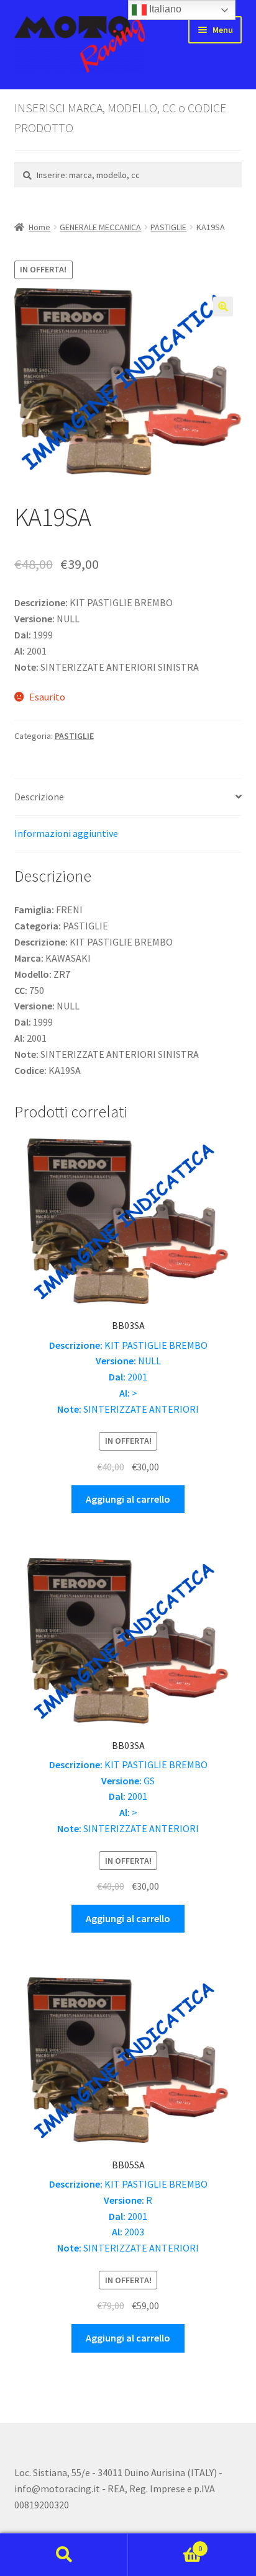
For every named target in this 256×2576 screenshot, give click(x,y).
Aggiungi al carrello (128, 1499)
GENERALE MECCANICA (100, 227)
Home (39, 227)
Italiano (164, 9)
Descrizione (39, 797)
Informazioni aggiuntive (66, 833)
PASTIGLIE (168, 227)
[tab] (128, 798)
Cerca (64, 2555)
